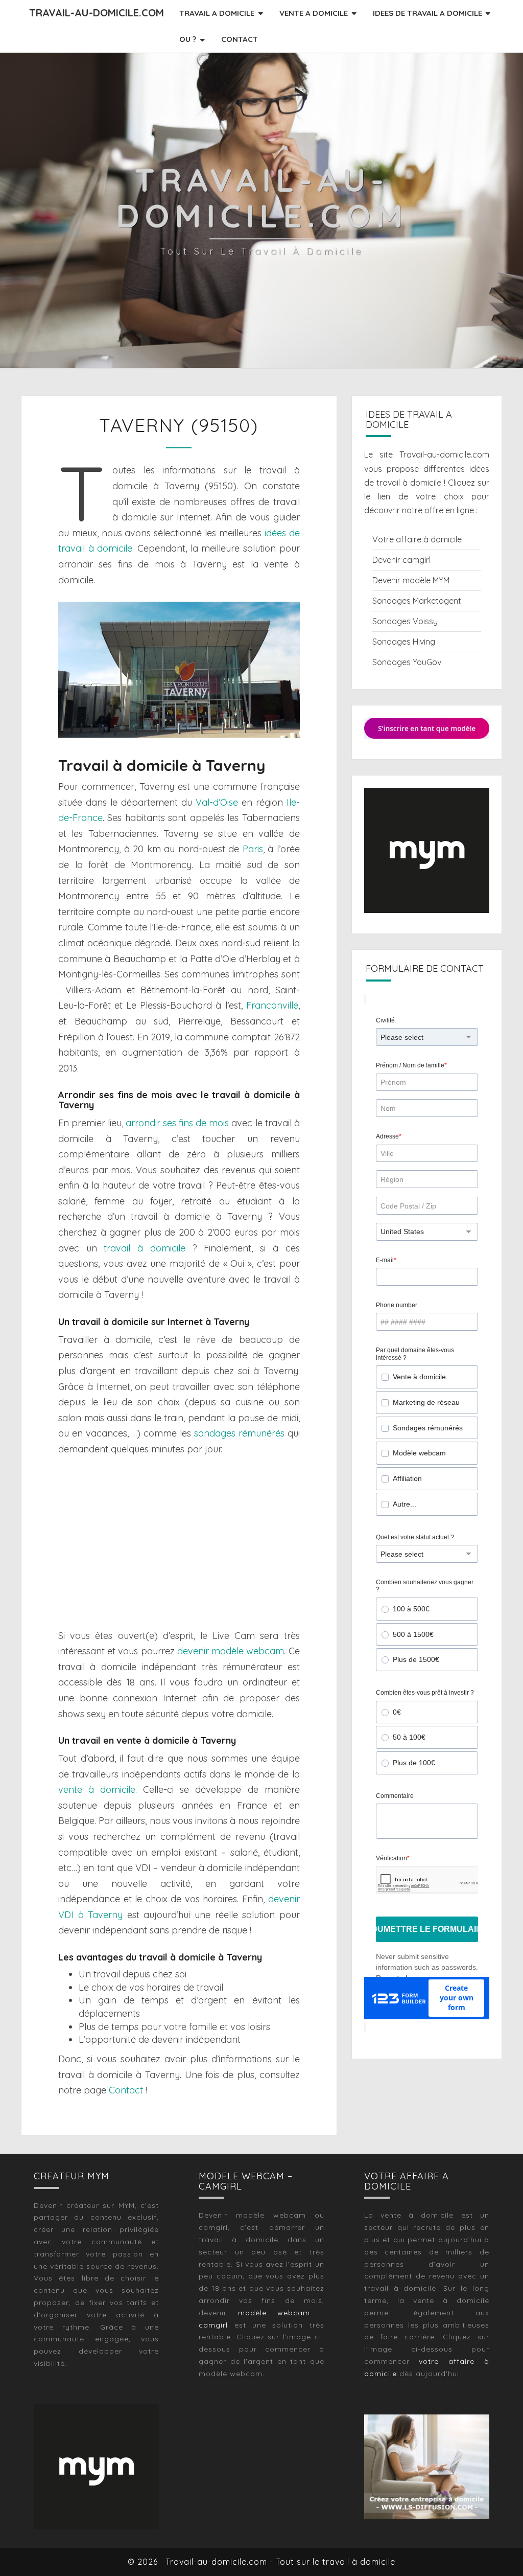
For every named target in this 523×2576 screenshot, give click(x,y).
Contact (126, 2090)
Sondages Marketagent (417, 601)
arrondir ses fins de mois (177, 1123)
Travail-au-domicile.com (97, 13)
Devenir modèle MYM (411, 580)
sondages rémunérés (239, 1433)
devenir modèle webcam (231, 1651)
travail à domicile (144, 1248)
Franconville (272, 1005)
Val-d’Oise (217, 802)
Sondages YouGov (407, 662)
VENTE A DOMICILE (314, 13)
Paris (253, 849)
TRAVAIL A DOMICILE (217, 13)
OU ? (188, 39)
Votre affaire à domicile (417, 539)
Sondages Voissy (405, 621)
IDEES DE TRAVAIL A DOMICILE (427, 13)
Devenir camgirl (401, 560)
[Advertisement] (179, 1543)
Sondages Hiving (404, 642)
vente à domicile (97, 1789)
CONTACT (240, 39)
